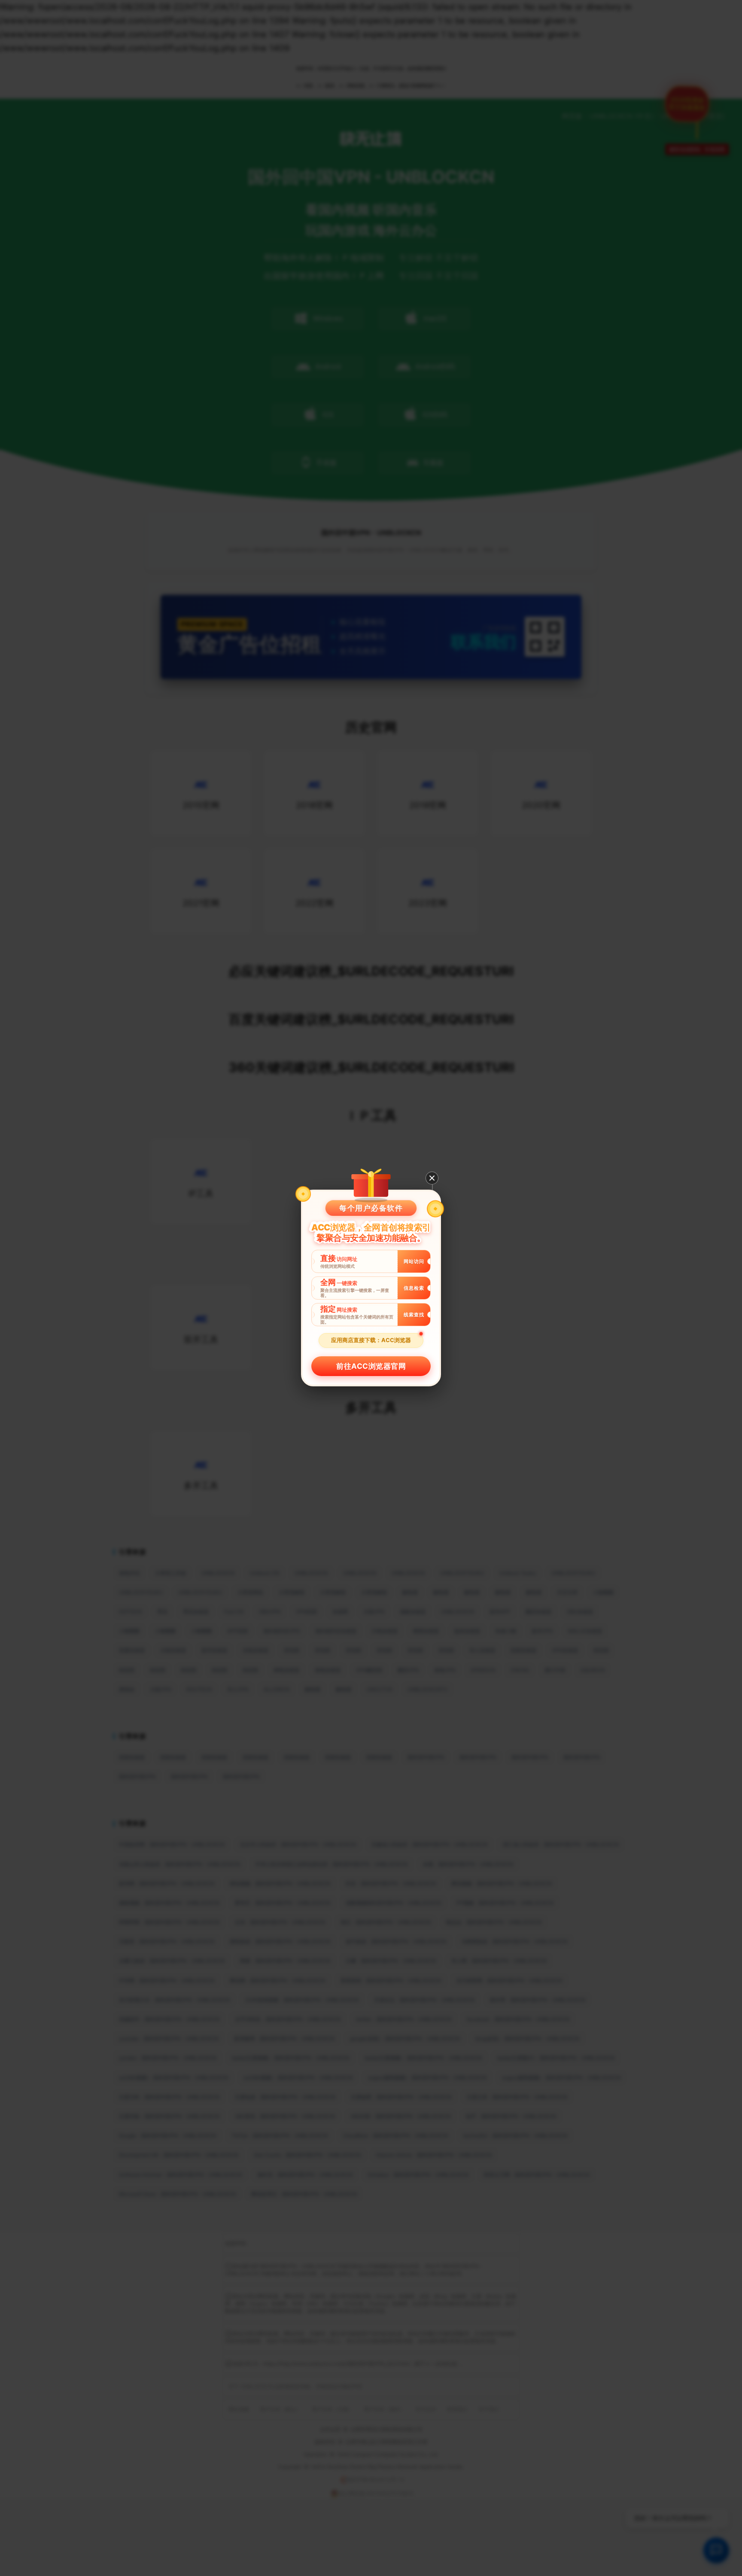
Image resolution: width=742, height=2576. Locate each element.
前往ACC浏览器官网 (371, 1366)
